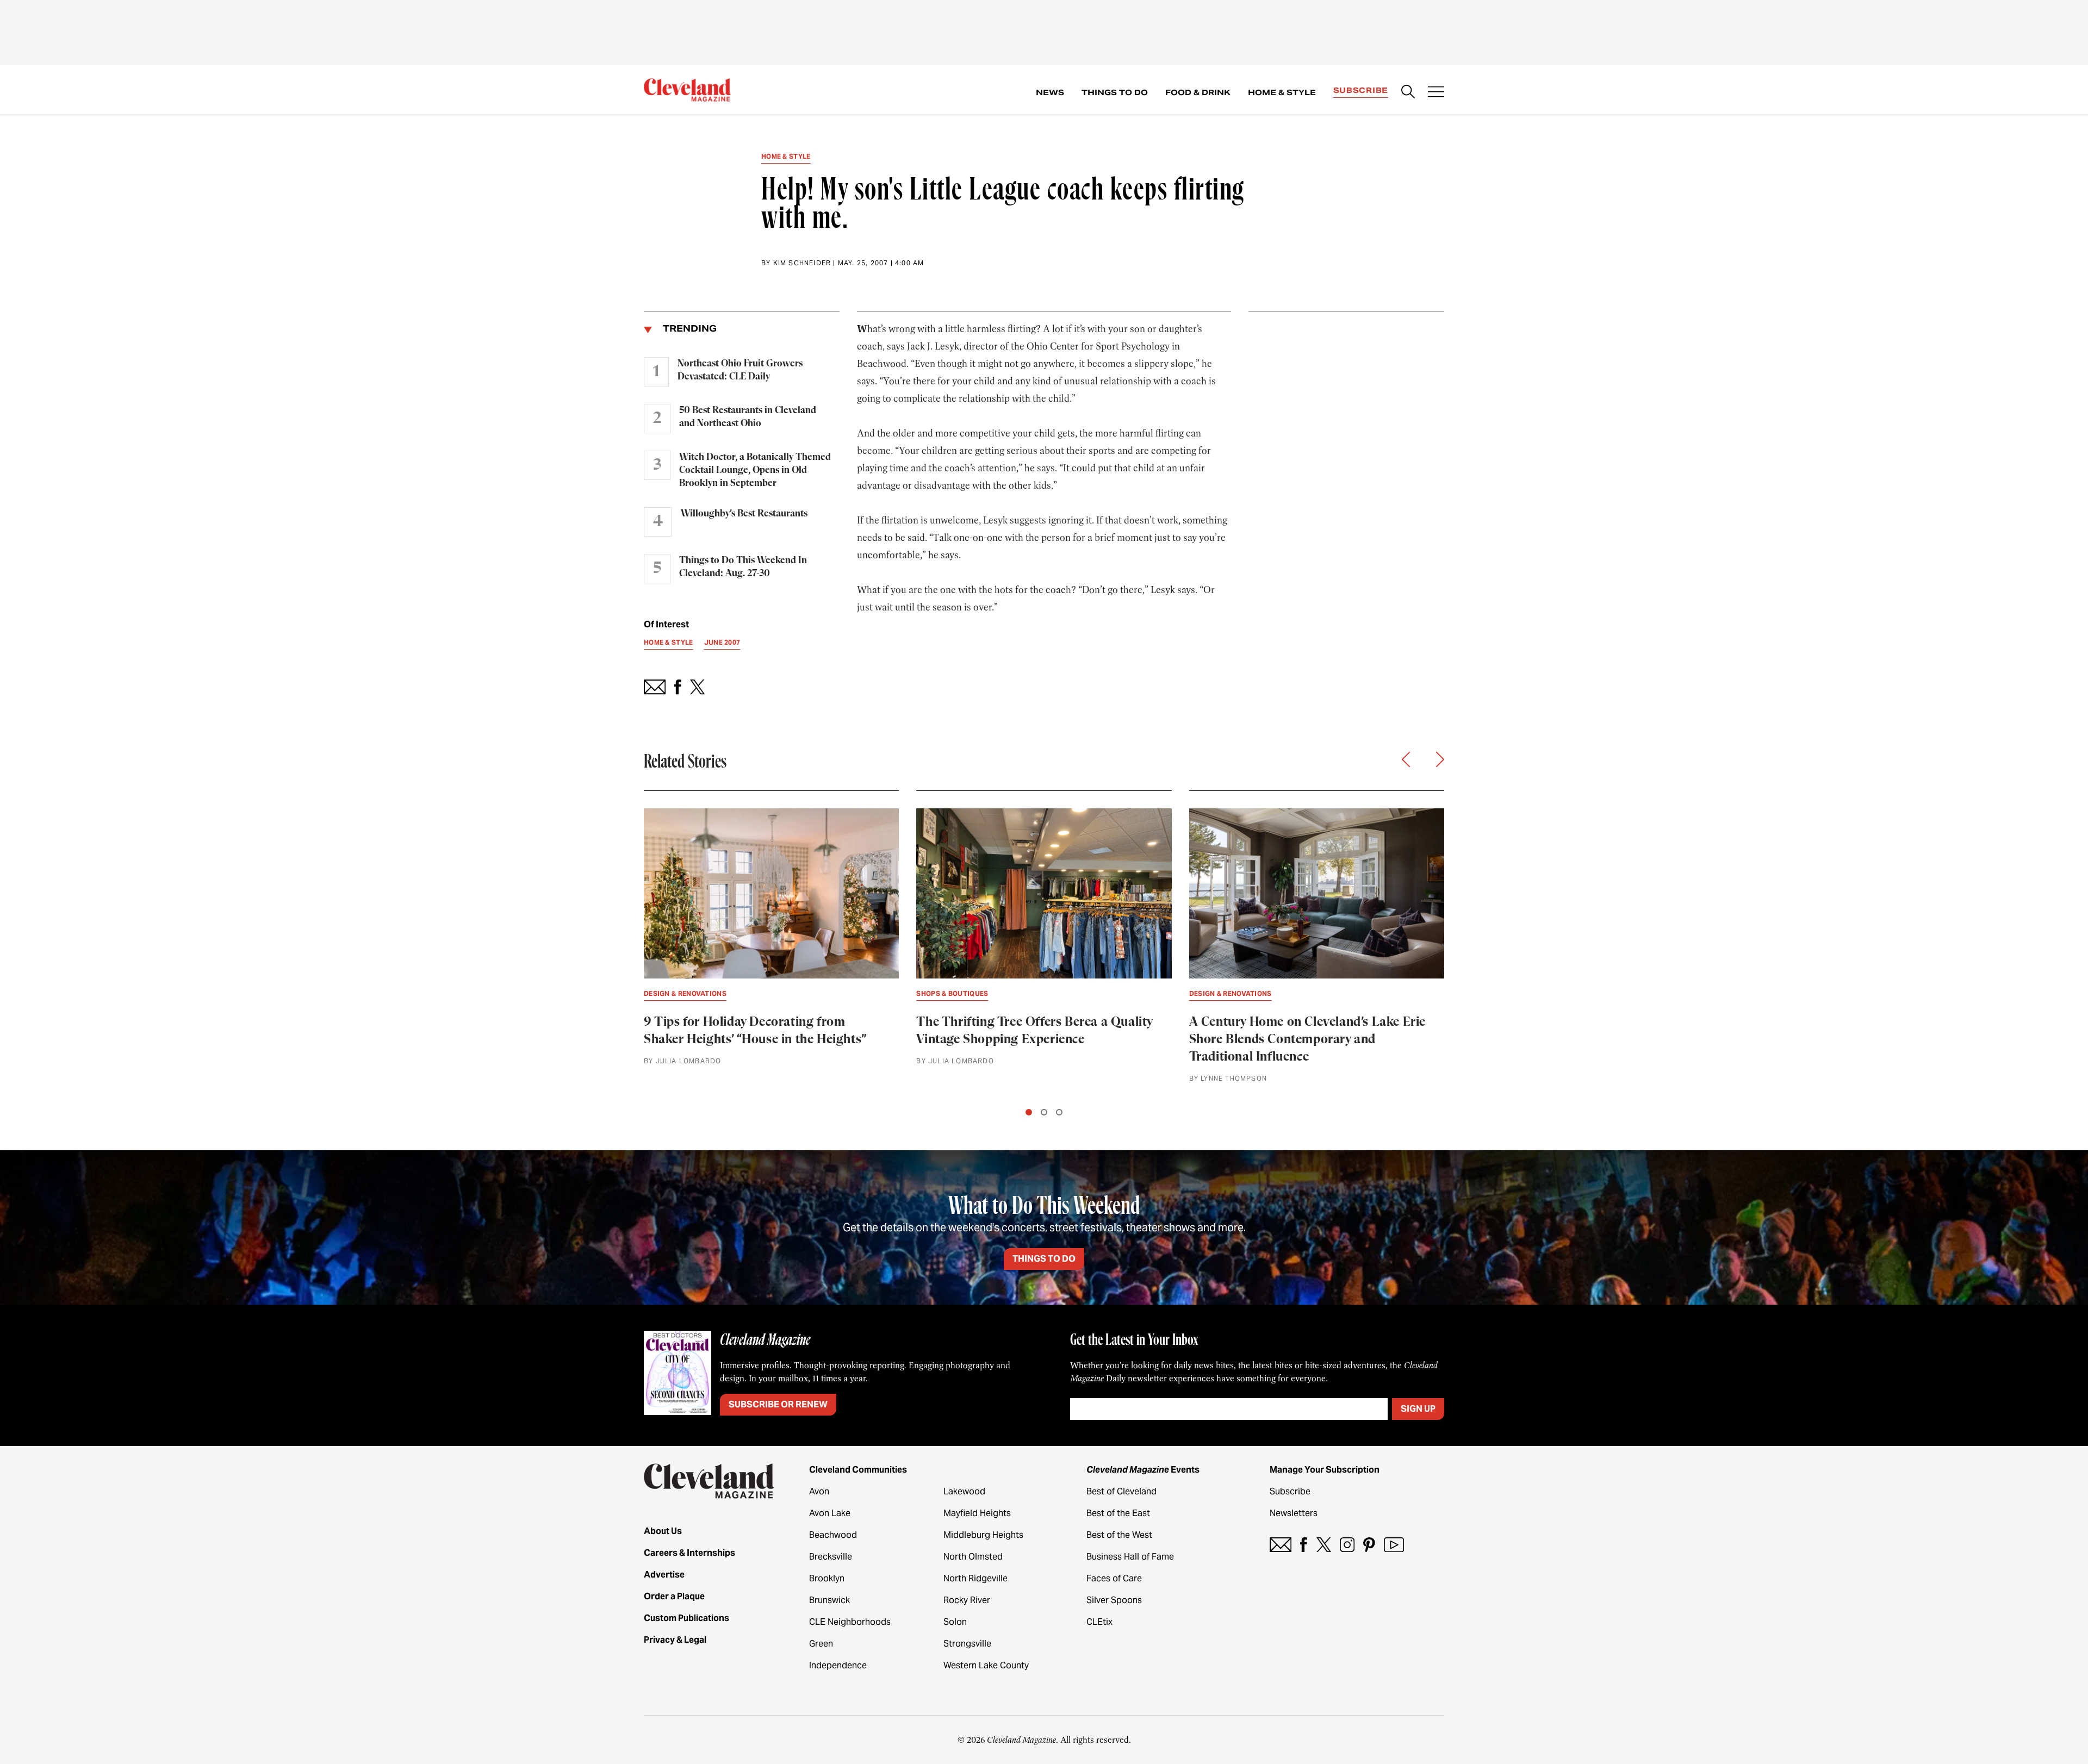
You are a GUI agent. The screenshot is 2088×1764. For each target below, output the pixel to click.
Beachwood (833, 1535)
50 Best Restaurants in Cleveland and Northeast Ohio (748, 417)
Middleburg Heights (983, 1535)
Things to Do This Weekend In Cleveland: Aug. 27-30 (743, 567)
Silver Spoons (1114, 1600)
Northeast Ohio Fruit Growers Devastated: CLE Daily (740, 370)
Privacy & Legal (675, 1640)
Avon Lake (830, 1513)
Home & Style (1282, 92)
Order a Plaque (674, 1596)
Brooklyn (827, 1578)
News (1050, 92)
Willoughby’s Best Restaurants (744, 514)
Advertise (664, 1575)
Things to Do (1115, 92)
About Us (663, 1531)
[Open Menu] (1436, 93)
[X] (1324, 1545)
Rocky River (967, 1600)
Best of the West (1119, 1535)
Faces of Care (1114, 1578)
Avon (819, 1491)
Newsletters (1294, 1513)
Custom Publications (686, 1618)
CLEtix (1099, 1622)
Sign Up (1418, 1409)
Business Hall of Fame (1130, 1557)
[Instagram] (1347, 1545)
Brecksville (831, 1557)
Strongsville (967, 1644)
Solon (955, 1622)
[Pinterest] (1369, 1545)
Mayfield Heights (977, 1513)
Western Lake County (986, 1665)
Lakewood (964, 1491)
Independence (838, 1665)
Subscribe (1361, 90)
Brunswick (829, 1600)
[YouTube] (1394, 1545)
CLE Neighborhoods (850, 1622)
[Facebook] (1304, 1545)
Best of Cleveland (1121, 1491)
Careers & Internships (689, 1553)
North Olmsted (973, 1557)
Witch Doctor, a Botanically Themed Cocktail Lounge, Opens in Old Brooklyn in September (755, 470)
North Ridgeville (975, 1578)
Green (821, 1644)
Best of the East (1118, 1513)
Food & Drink (1198, 92)
